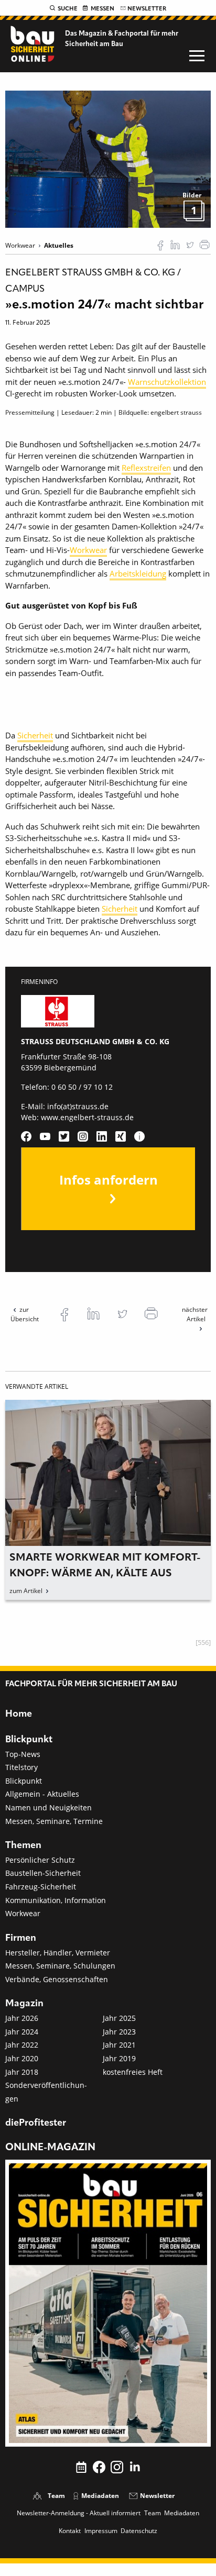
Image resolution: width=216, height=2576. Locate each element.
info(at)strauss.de (78, 1106)
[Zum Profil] (139, 1136)
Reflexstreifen (146, 468)
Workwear (88, 550)
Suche (68, 9)
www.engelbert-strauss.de (87, 1117)
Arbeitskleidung (138, 573)
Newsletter (147, 9)
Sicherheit (35, 735)
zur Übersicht (25, 1314)
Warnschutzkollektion (167, 382)
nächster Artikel (195, 1314)
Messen (102, 9)
